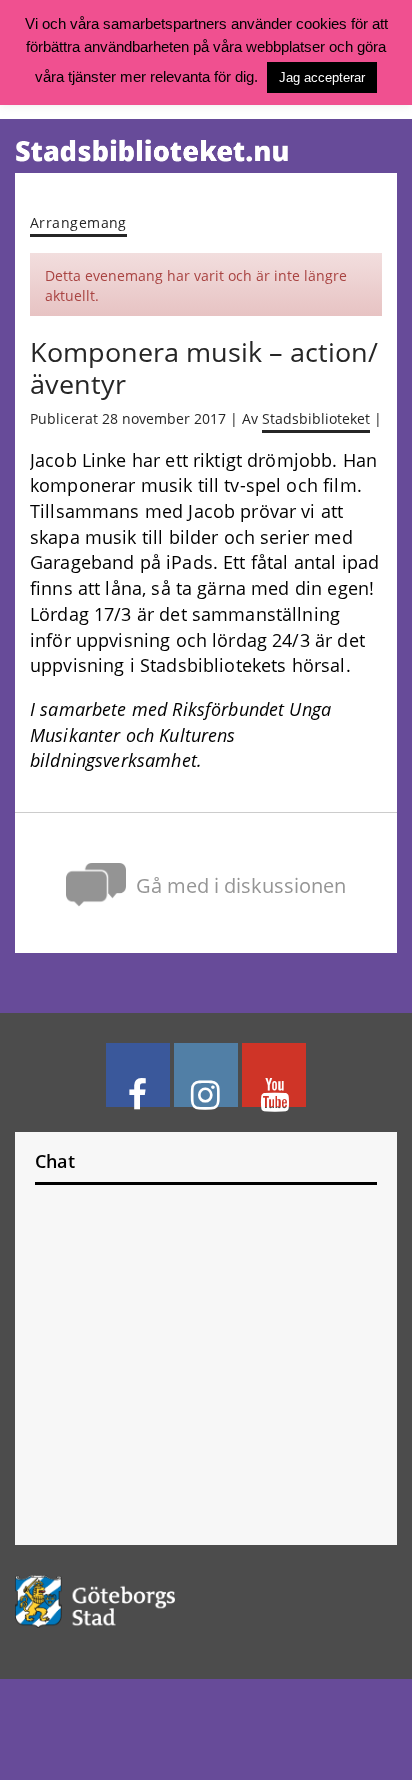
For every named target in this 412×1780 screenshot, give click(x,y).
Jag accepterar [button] (322, 77)
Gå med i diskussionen (241, 885)
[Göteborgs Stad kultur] (206, 1601)
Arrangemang (78, 222)
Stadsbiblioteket (316, 419)
